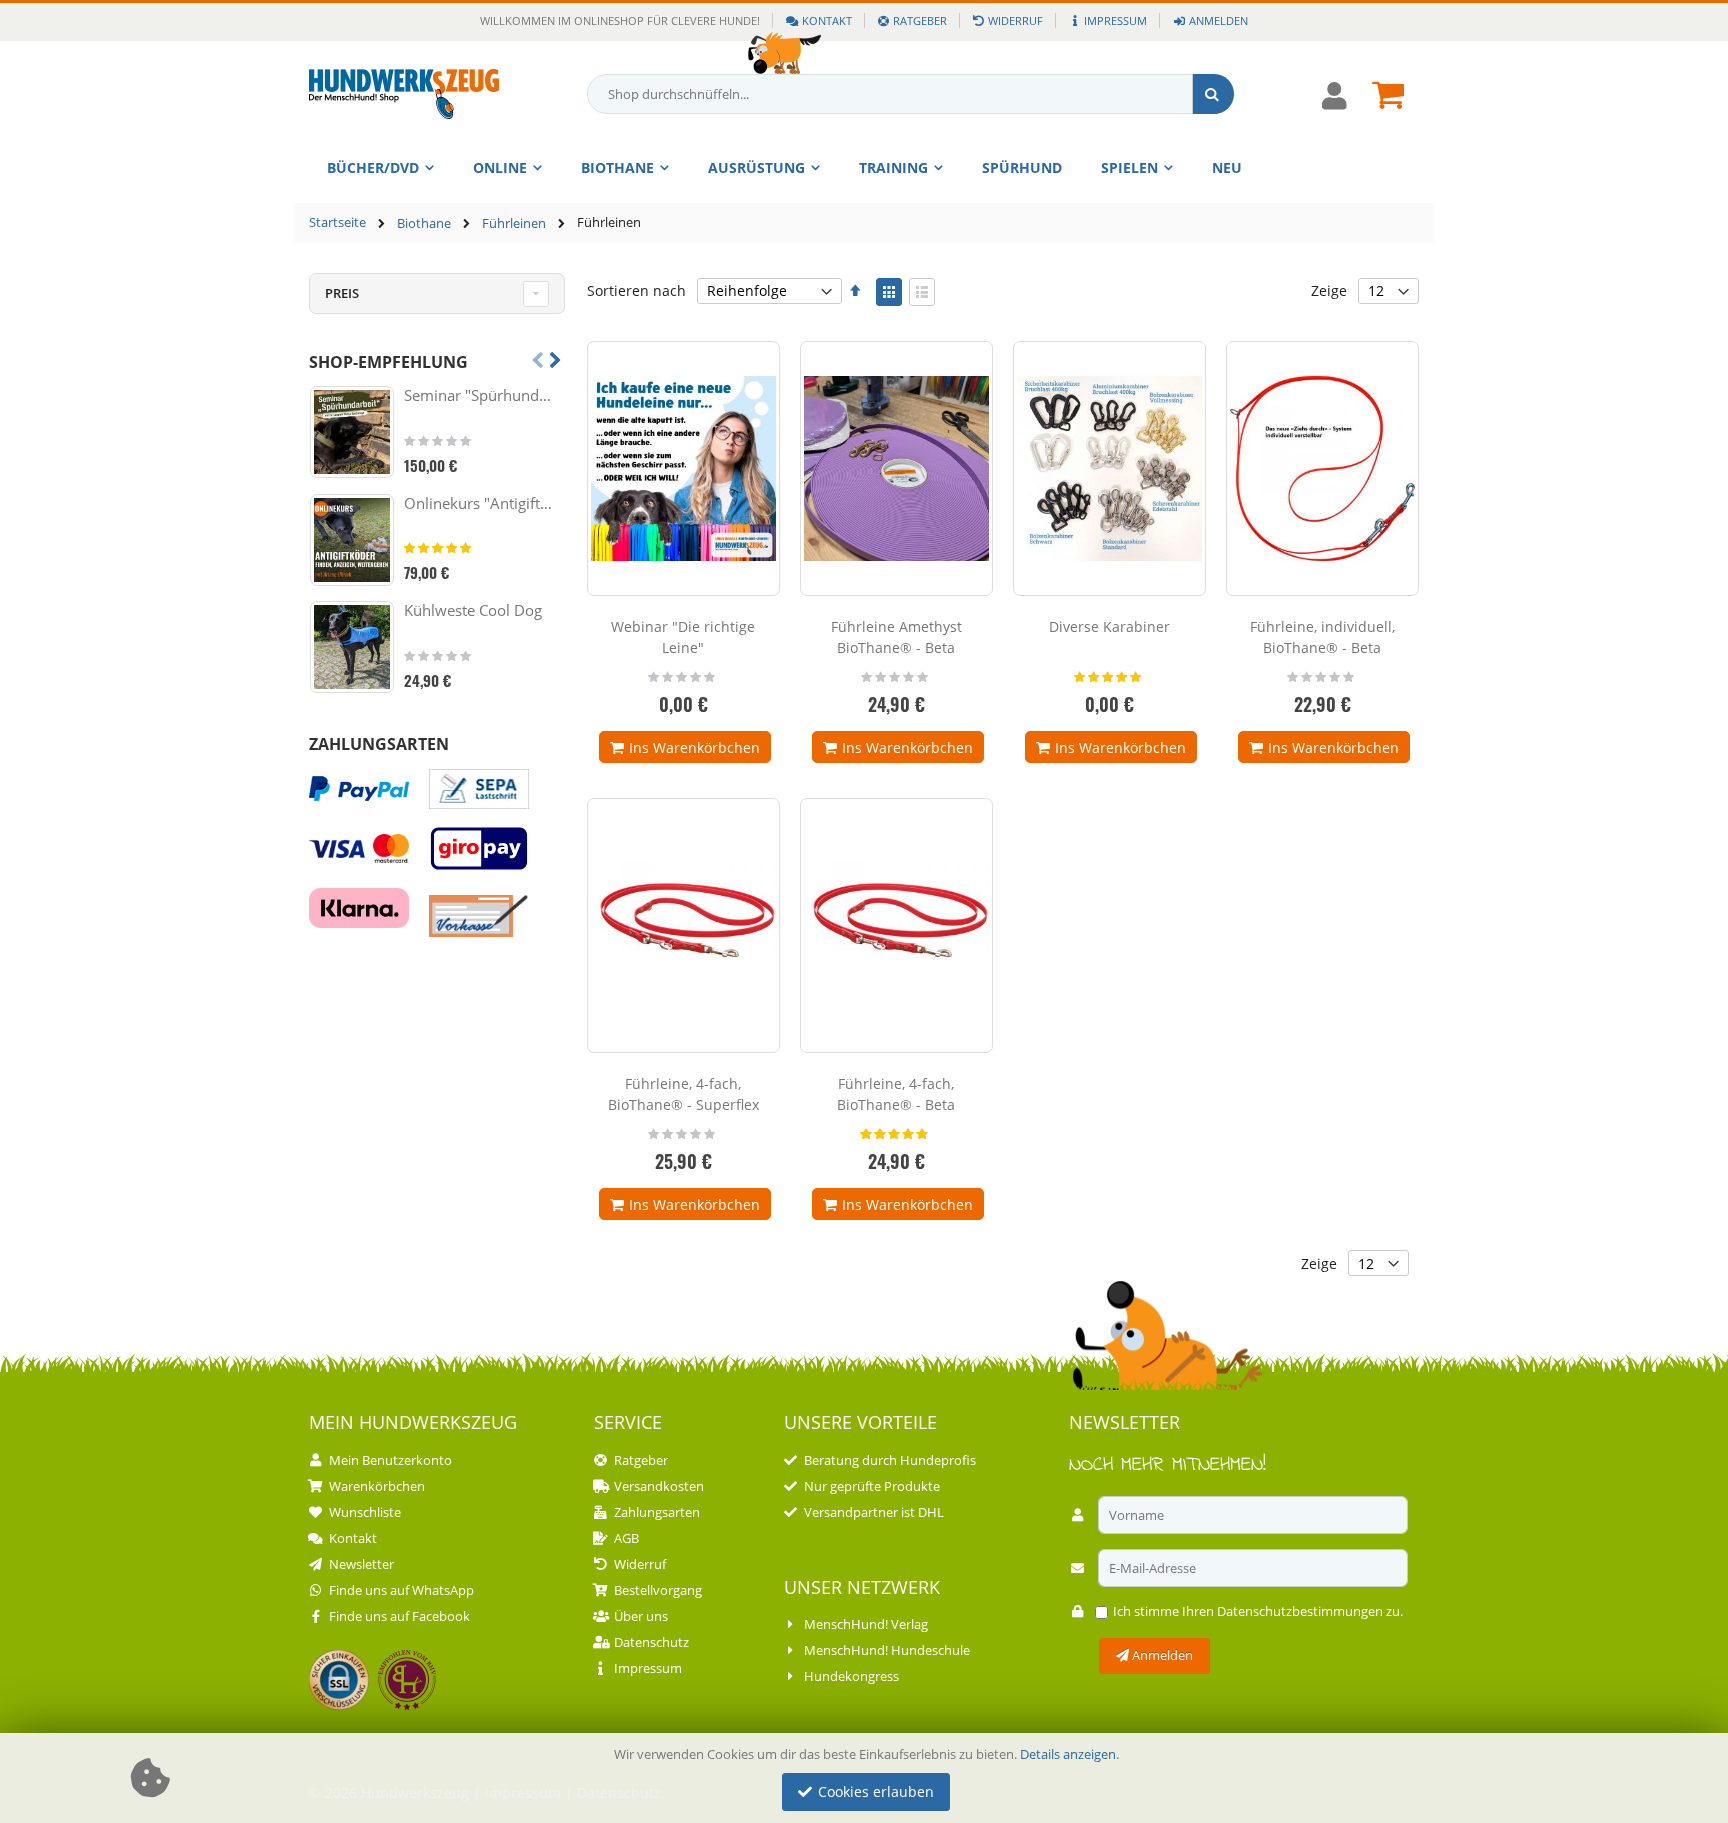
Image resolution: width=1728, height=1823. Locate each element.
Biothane (424, 223)
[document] (867, 1778)
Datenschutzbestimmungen (1300, 1611)
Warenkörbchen (377, 1486)
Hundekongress (851, 1676)
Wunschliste (365, 1512)
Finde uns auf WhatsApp (401, 1590)
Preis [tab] (342, 293)
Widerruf (1015, 20)
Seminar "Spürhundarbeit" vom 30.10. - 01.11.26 (481, 395)
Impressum (1115, 20)
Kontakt (827, 20)
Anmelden (1218, 20)
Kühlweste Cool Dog (473, 610)
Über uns (641, 1616)
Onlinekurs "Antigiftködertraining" (481, 503)
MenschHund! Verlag (866, 1624)
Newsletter (361, 1564)
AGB (626, 1538)
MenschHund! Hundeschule (887, 1650)
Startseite (337, 222)
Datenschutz (651, 1642)
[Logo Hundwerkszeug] (404, 94)
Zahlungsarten (657, 1512)
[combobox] (911, 94)
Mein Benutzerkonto (390, 1460)
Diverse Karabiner (1109, 626)
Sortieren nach (636, 290)
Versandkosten (659, 1486)
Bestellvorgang (658, 1590)
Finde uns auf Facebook (399, 1616)
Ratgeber (920, 20)
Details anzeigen (1068, 1754)
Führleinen (514, 223)
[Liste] (922, 292)
